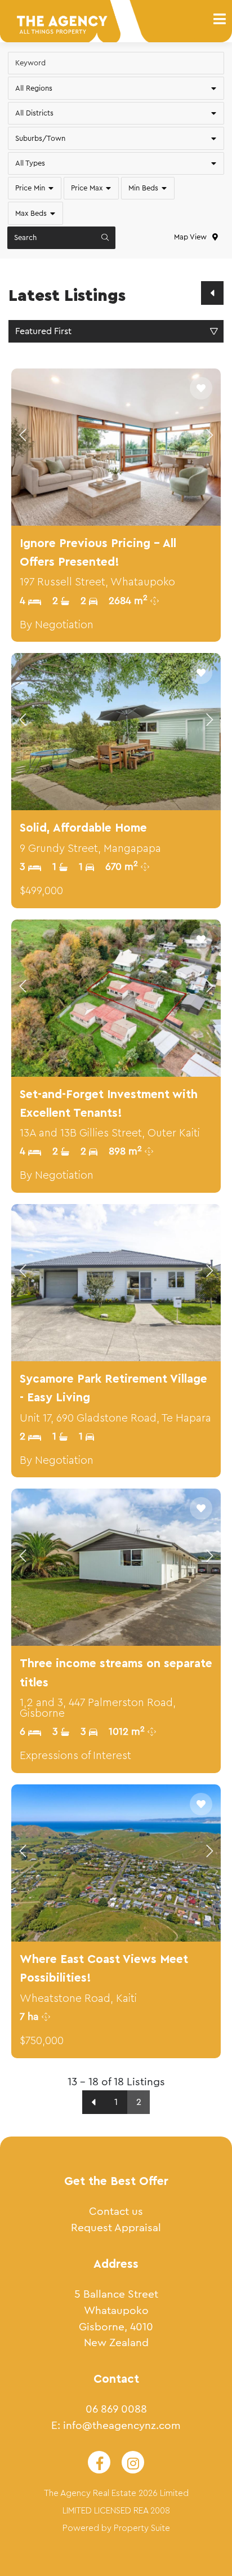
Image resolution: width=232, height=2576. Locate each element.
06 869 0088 (116, 2409)
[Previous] (212, 293)
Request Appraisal (116, 2228)
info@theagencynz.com (122, 2425)
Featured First (43, 331)
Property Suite (142, 2528)
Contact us (116, 2211)
